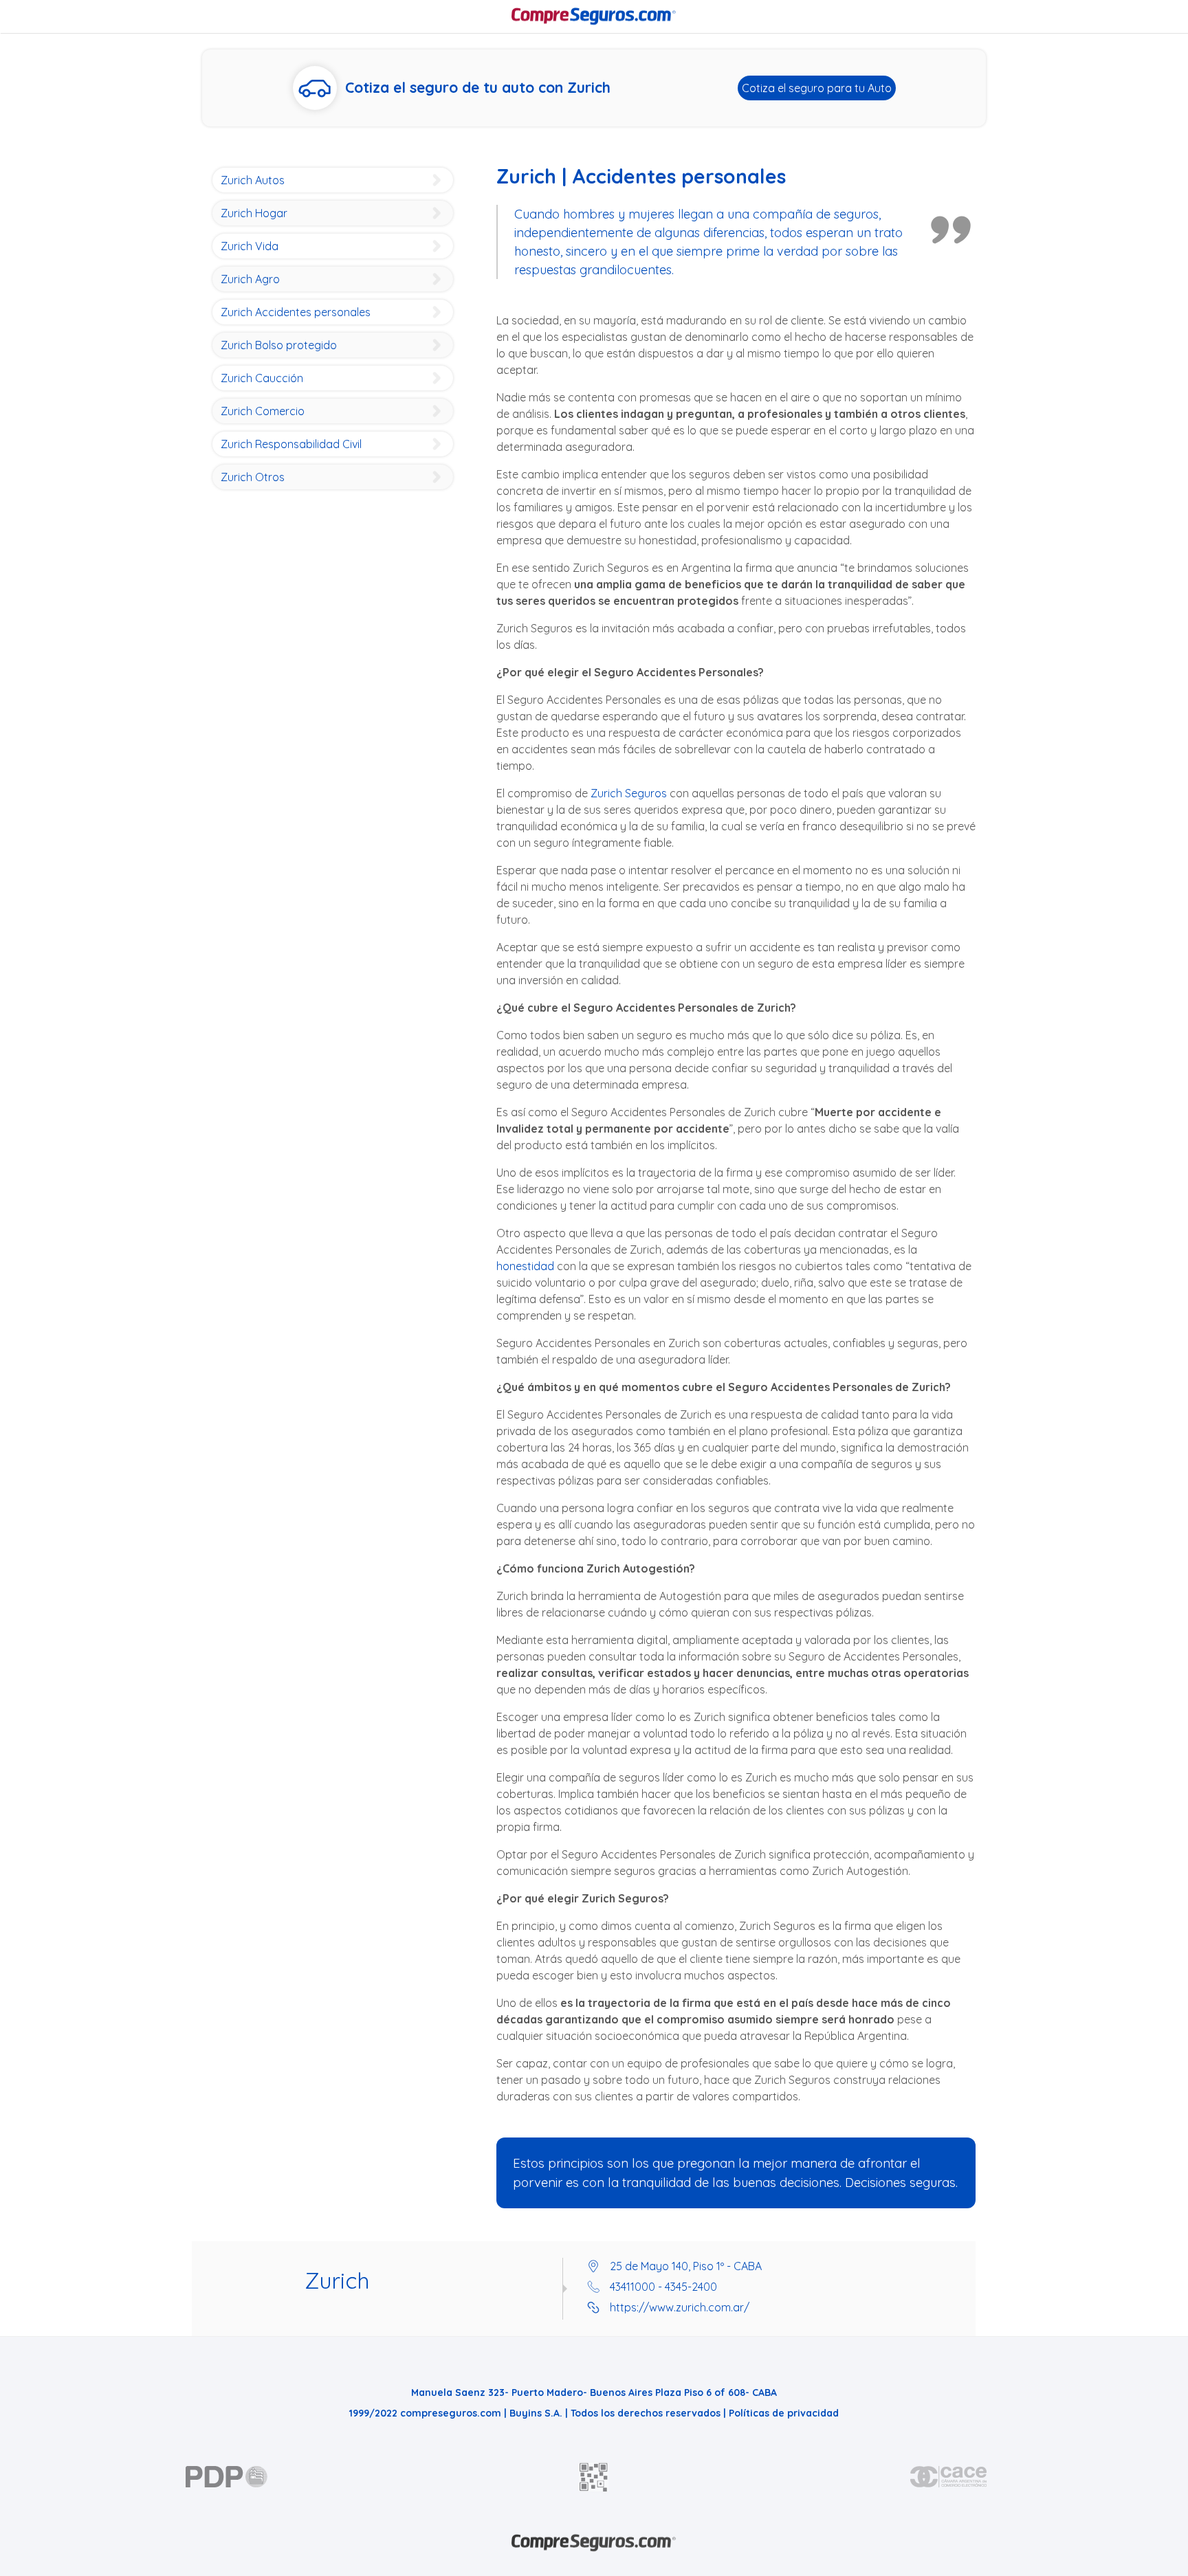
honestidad (525, 1266)
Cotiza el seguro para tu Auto (817, 88)
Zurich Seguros (629, 793)
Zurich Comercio (263, 411)
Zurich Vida (250, 246)
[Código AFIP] (594, 2477)
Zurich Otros (253, 477)
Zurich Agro (250, 279)
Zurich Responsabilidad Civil (291, 444)
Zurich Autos (253, 180)
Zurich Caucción (262, 378)
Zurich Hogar (254, 213)
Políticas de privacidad (784, 2413)
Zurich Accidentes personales (296, 312)
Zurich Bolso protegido (279, 345)
